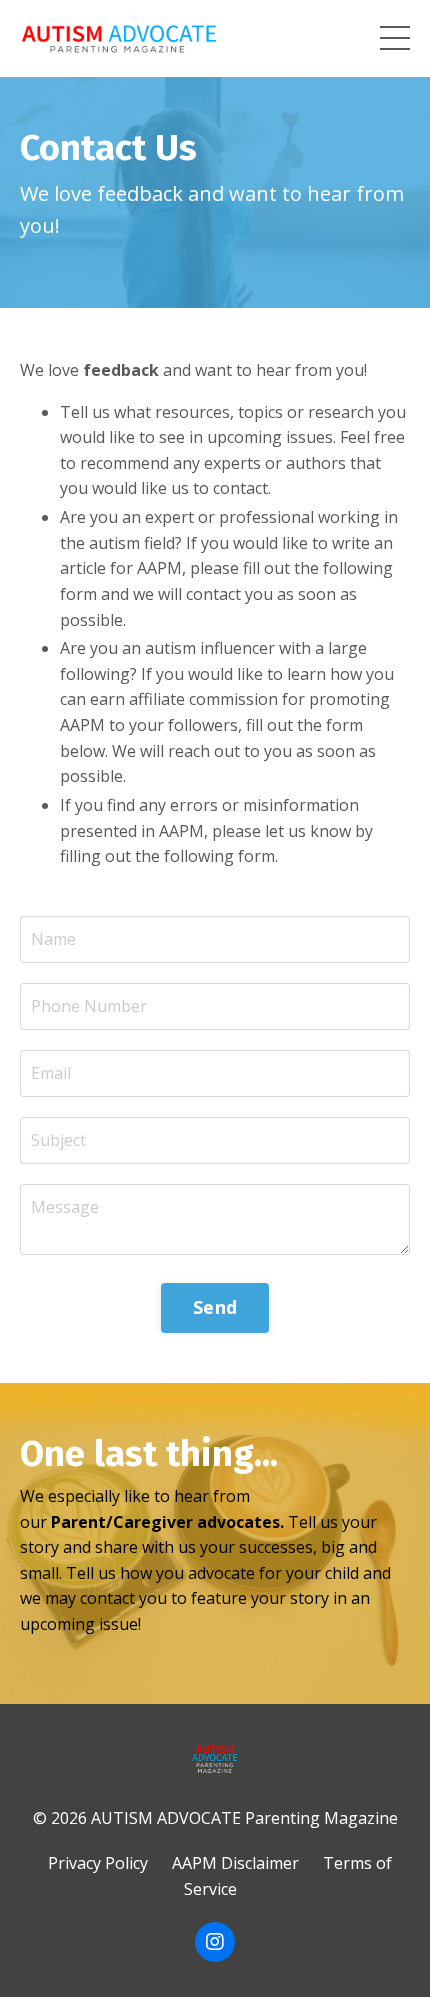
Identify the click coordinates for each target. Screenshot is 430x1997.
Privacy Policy (98, 1863)
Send (215, 1307)
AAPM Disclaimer (235, 1863)
